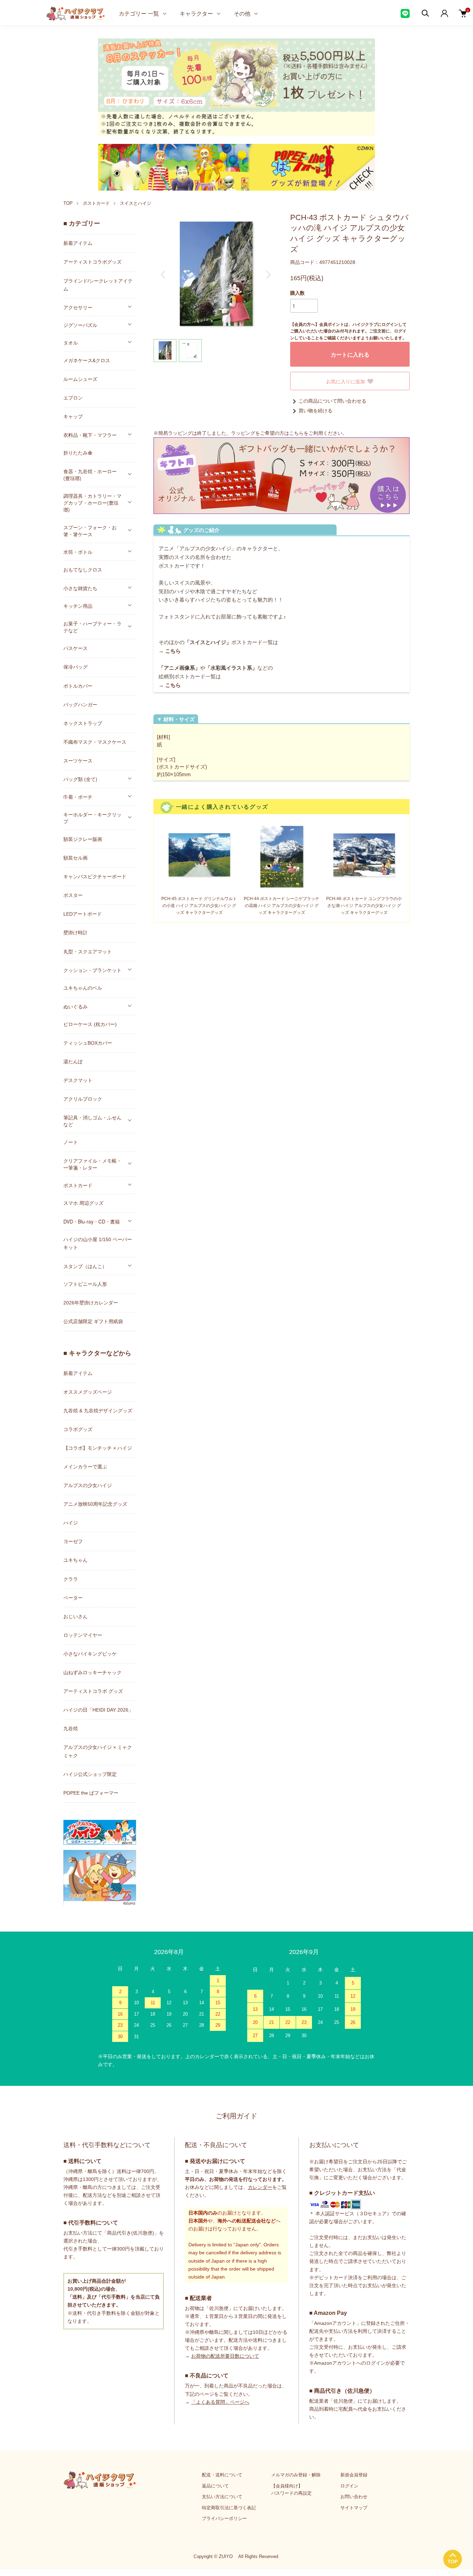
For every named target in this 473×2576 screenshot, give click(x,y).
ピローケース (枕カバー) (90, 1024)
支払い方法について (222, 2497)
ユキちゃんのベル (83, 988)
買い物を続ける (315, 411)
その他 (242, 13)
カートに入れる (350, 354)
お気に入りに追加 (346, 381)
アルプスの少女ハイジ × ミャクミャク (98, 1751)
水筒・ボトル (78, 552)
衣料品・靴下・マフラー (90, 435)
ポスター (73, 895)
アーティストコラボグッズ (92, 262)
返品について (215, 2486)
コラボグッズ (78, 1429)
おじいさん (75, 1616)
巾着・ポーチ (78, 797)
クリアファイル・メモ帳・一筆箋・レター (92, 1164)
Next (268, 275)
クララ (71, 1579)
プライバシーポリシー (224, 2518)
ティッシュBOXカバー (88, 1043)
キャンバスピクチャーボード (95, 877)
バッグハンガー (80, 705)
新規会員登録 (354, 2475)
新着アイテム (78, 243)
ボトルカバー (78, 686)
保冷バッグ (75, 667)
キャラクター (196, 13)
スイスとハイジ (136, 203)
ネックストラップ (83, 723)
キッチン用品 (78, 606)
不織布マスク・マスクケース (95, 742)
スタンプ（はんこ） (85, 1266)
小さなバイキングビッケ (90, 1654)
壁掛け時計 (75, 933)
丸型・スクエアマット (88, 952)
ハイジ (71, 1523)
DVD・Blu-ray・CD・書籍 (92, 1221)
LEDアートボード (83, 914)
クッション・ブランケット (92, 970)
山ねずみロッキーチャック (92, 1672)
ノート (71, 1142)
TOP (68, 203)
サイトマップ (354, 2508)
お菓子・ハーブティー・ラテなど (92, 627)
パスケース (75, 648)
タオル (71, 342)
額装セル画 (75, 858)
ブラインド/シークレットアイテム (98, 285)
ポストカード (96, 203)
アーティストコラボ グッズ (93, 1691)
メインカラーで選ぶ (85, 1467)
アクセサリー (78, 307)
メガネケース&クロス (87, 360)
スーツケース (78, 761)
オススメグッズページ (88, 1392)
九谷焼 (71, 1729)
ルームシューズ (80, 379)
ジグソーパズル (80, 325)
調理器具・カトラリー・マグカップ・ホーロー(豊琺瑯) (92, 503)
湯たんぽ (73, 1062)
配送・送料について (222, 2475)
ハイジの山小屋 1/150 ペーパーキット (98, 1243)
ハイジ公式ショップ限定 (90, 1774)
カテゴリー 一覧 (139, 13)
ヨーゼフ (73, 1541)
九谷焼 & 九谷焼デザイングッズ (98, 1411)
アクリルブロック (83, 1099)
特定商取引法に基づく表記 (229, 2508)
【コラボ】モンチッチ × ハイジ (98, 1448)
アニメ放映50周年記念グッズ (95, 1504)
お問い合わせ (354, 2497)
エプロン (73, 398)
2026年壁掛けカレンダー (91, 1303)
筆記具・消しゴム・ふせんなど (92, 1121)
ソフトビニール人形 (85, 1284)
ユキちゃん (75, 1560)
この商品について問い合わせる (332, 401)
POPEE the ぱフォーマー (91, 1793)
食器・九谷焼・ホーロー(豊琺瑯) (90, 475)
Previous (164, 275)
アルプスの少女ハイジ (88, 1485)
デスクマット (78, 1080)
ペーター (73, 1598)
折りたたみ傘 (78, 453)
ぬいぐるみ (75, 1006)
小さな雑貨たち (80, 588)
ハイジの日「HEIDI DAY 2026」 (98, 1710)
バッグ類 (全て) (80, 779)
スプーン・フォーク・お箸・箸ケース (90, 531)
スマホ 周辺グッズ (83, 1203)
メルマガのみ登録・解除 (296, 2475)
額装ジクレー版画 (83, 839)
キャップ (73, 416)
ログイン (349, 2486)
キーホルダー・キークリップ (92, 818)
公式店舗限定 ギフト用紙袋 (93, 1321)
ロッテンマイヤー (83, 1635)
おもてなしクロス (83, 570)
